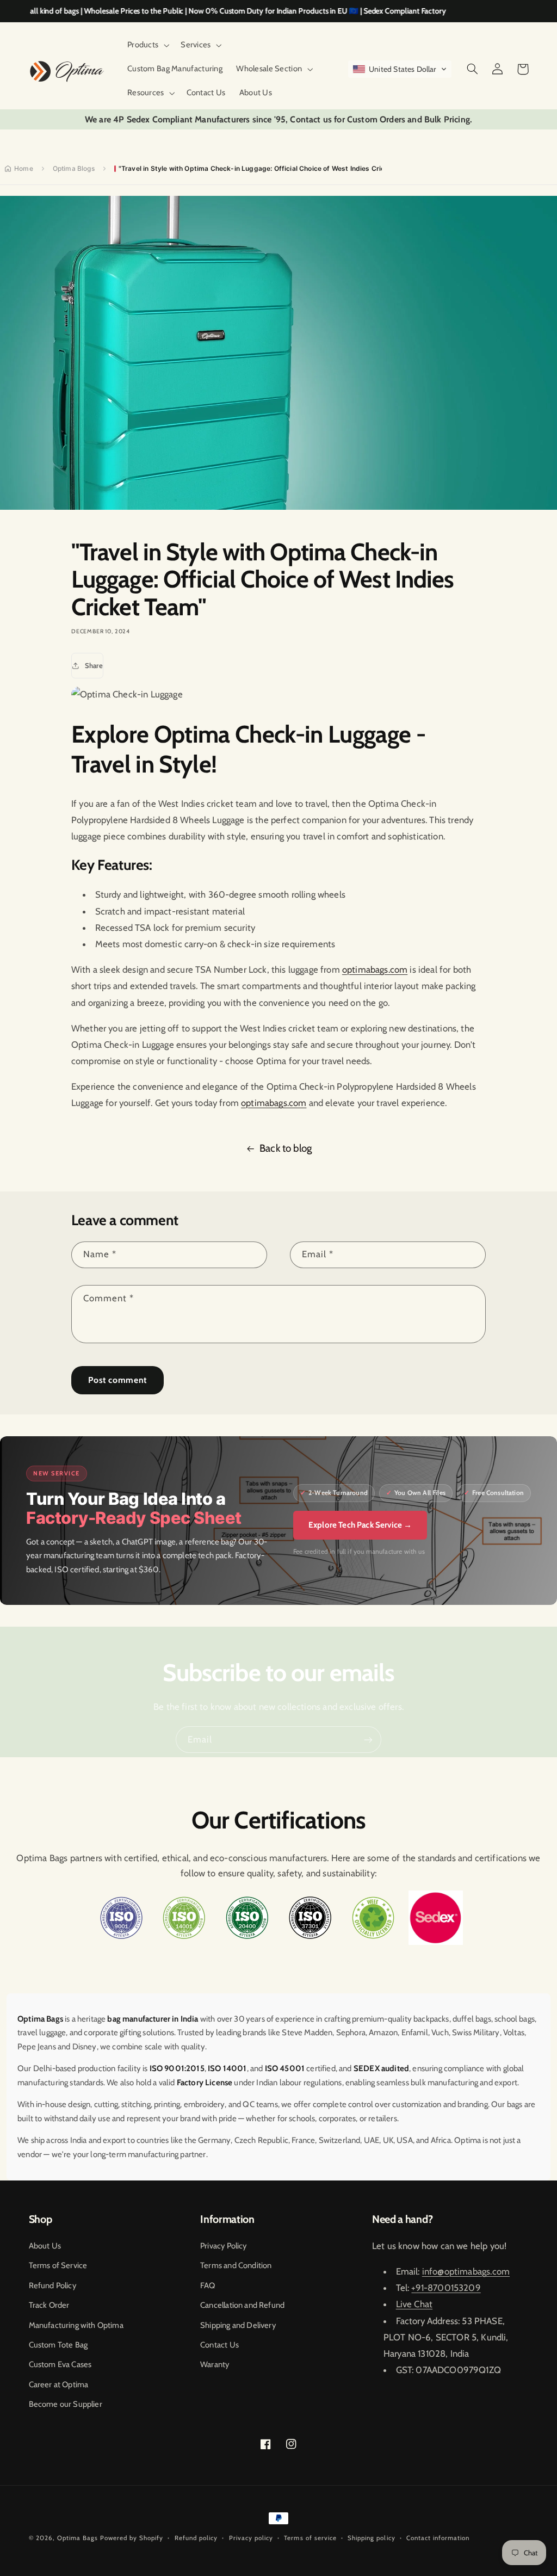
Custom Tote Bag (58, 2345)
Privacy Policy (223, 2246)
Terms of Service (58, 2265)
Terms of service (310, 2538)
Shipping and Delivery (238, 2325)
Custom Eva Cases (60, 2364)
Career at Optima (59, 2385)
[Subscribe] (368, 1740)
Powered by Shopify (132, 2538)
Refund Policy (52, 2285)
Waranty (215, 2364)
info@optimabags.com (466, 2271)
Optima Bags (78, 2538)
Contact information (438, 2538)
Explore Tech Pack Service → (360, 1525)
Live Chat (414, 2304)
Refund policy (196, 2538)
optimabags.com (375, 969)
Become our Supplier (66, 2404)
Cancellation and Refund (242, 2305)
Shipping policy (371, 2538)
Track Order (49, 2305)
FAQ (208, 2285)
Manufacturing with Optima (76, 2325)
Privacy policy (251, 2538)
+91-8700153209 (446, 2288)
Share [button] (94, 665)
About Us (45, 2246)
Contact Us (219, 2345)
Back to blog (286, 1148)
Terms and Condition (236, 2265)
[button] (147, 45)
